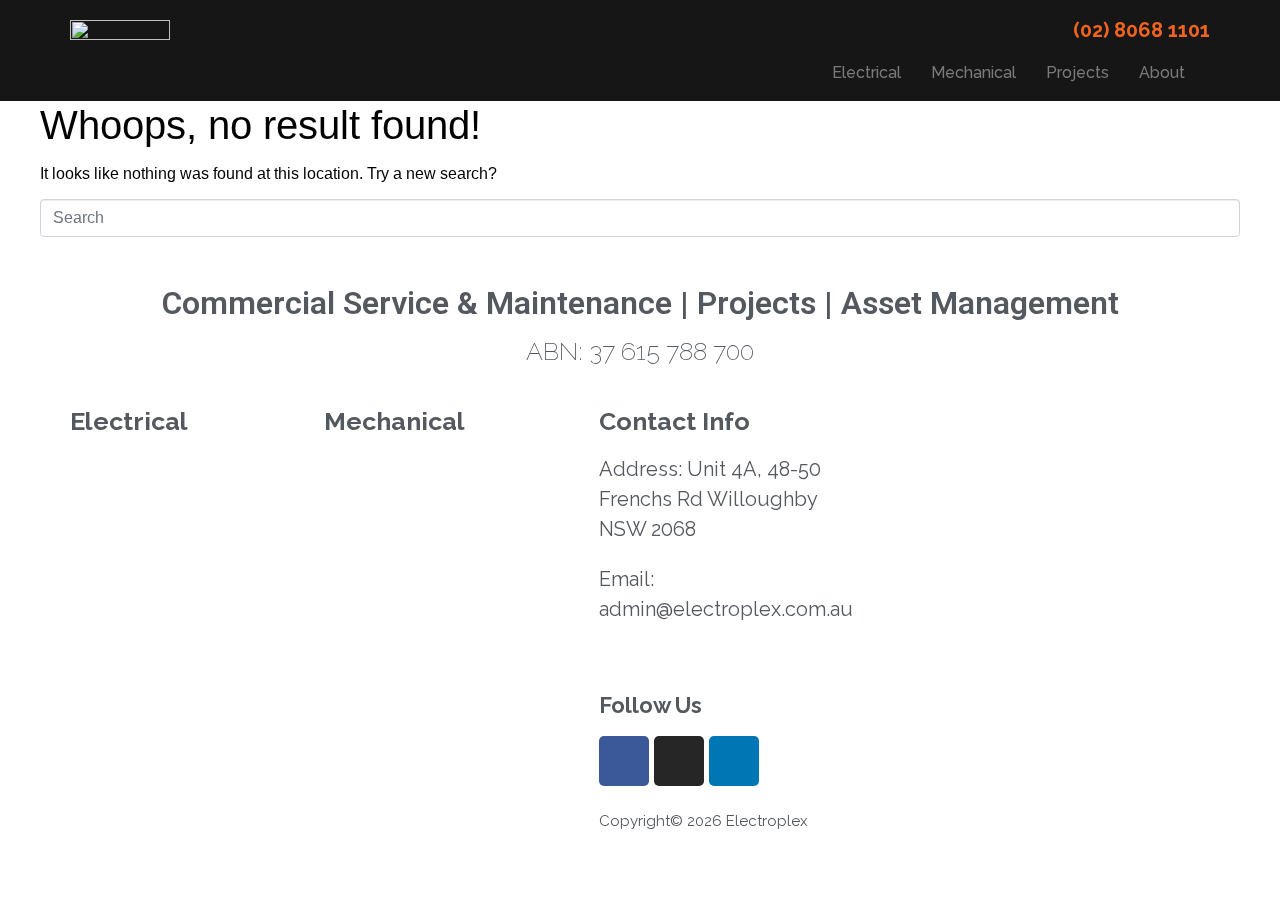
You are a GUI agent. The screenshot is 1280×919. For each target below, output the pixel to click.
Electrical (866, 72)
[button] (1167, 73)
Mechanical (973, 72)
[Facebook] (624, 761)
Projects (1077, 72)
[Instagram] (679, 761)
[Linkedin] (734, 761)
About (1162, 72)
